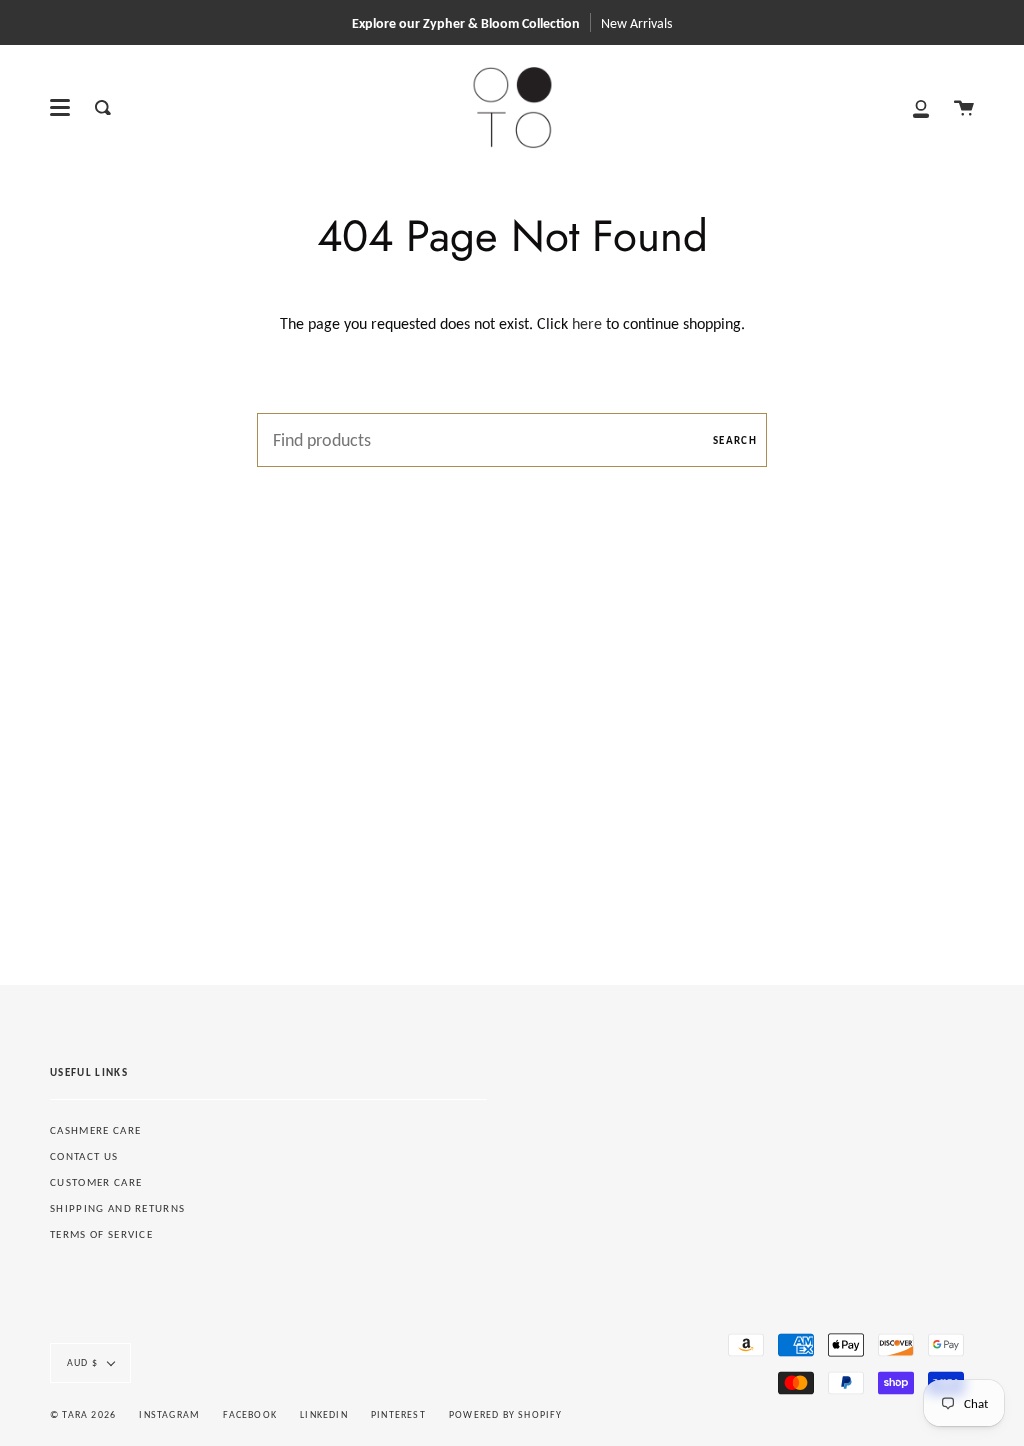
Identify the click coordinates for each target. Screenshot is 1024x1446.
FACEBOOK (250, 1414)
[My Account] (921, 107)
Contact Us (84, 1156)
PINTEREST (398, 1414)
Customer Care (96, 1182)
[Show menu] (60, 108)
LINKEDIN (324, 1414)
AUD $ (82, 1362)
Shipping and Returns (117, 1208)
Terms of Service (101, 1234)
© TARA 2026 (83, 1414)
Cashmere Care (95, 1130)
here (587, 323)
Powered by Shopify (506, 1414)
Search (735, 440)
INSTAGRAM (169, 1414)
